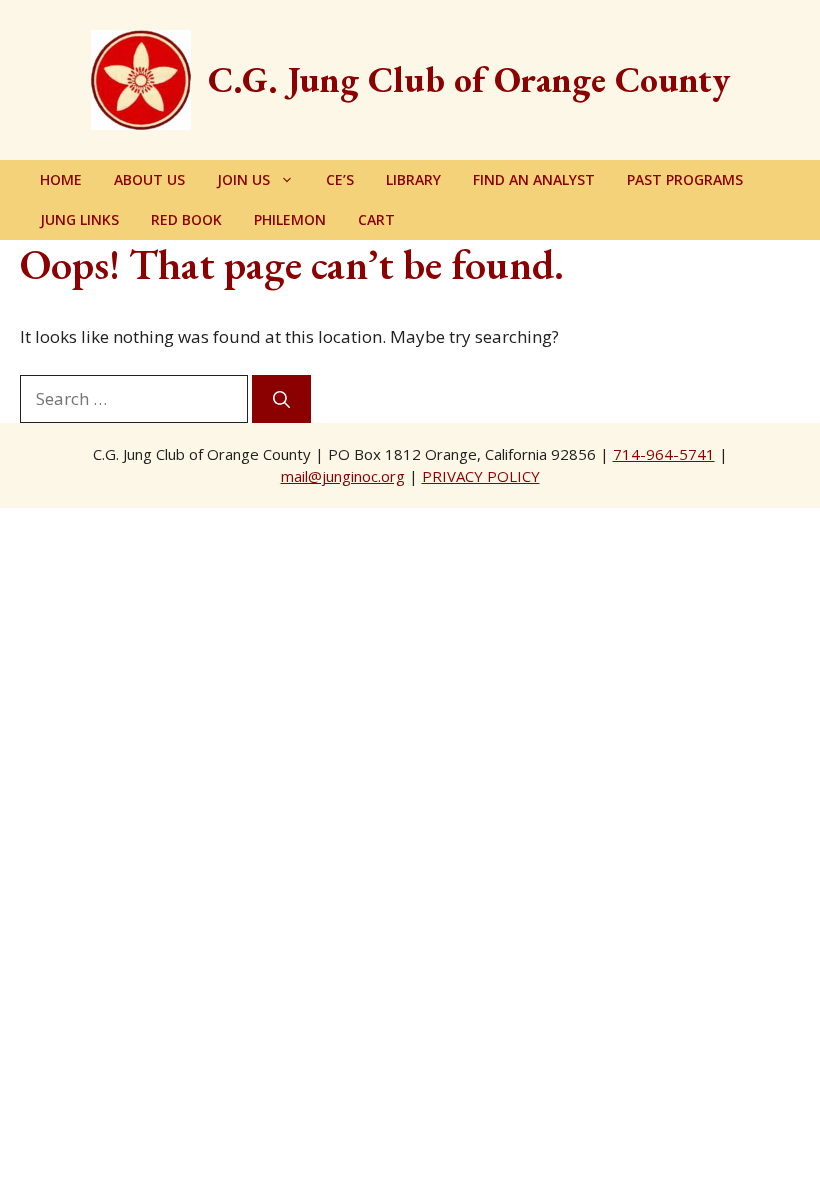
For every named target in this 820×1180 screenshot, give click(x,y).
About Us (149, 179)
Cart (376, 219)
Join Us (243, 179)
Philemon (290, 219)
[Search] (281, 399)
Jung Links (79, 219)
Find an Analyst (534, 179)
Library (413, 179)
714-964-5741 (664, 454)
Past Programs (685, 179)
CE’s (340, 179)
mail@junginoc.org (343, 476)
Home (61, 179)
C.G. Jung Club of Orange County (469, 79)
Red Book (186, 219)
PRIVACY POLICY (481, 476)
